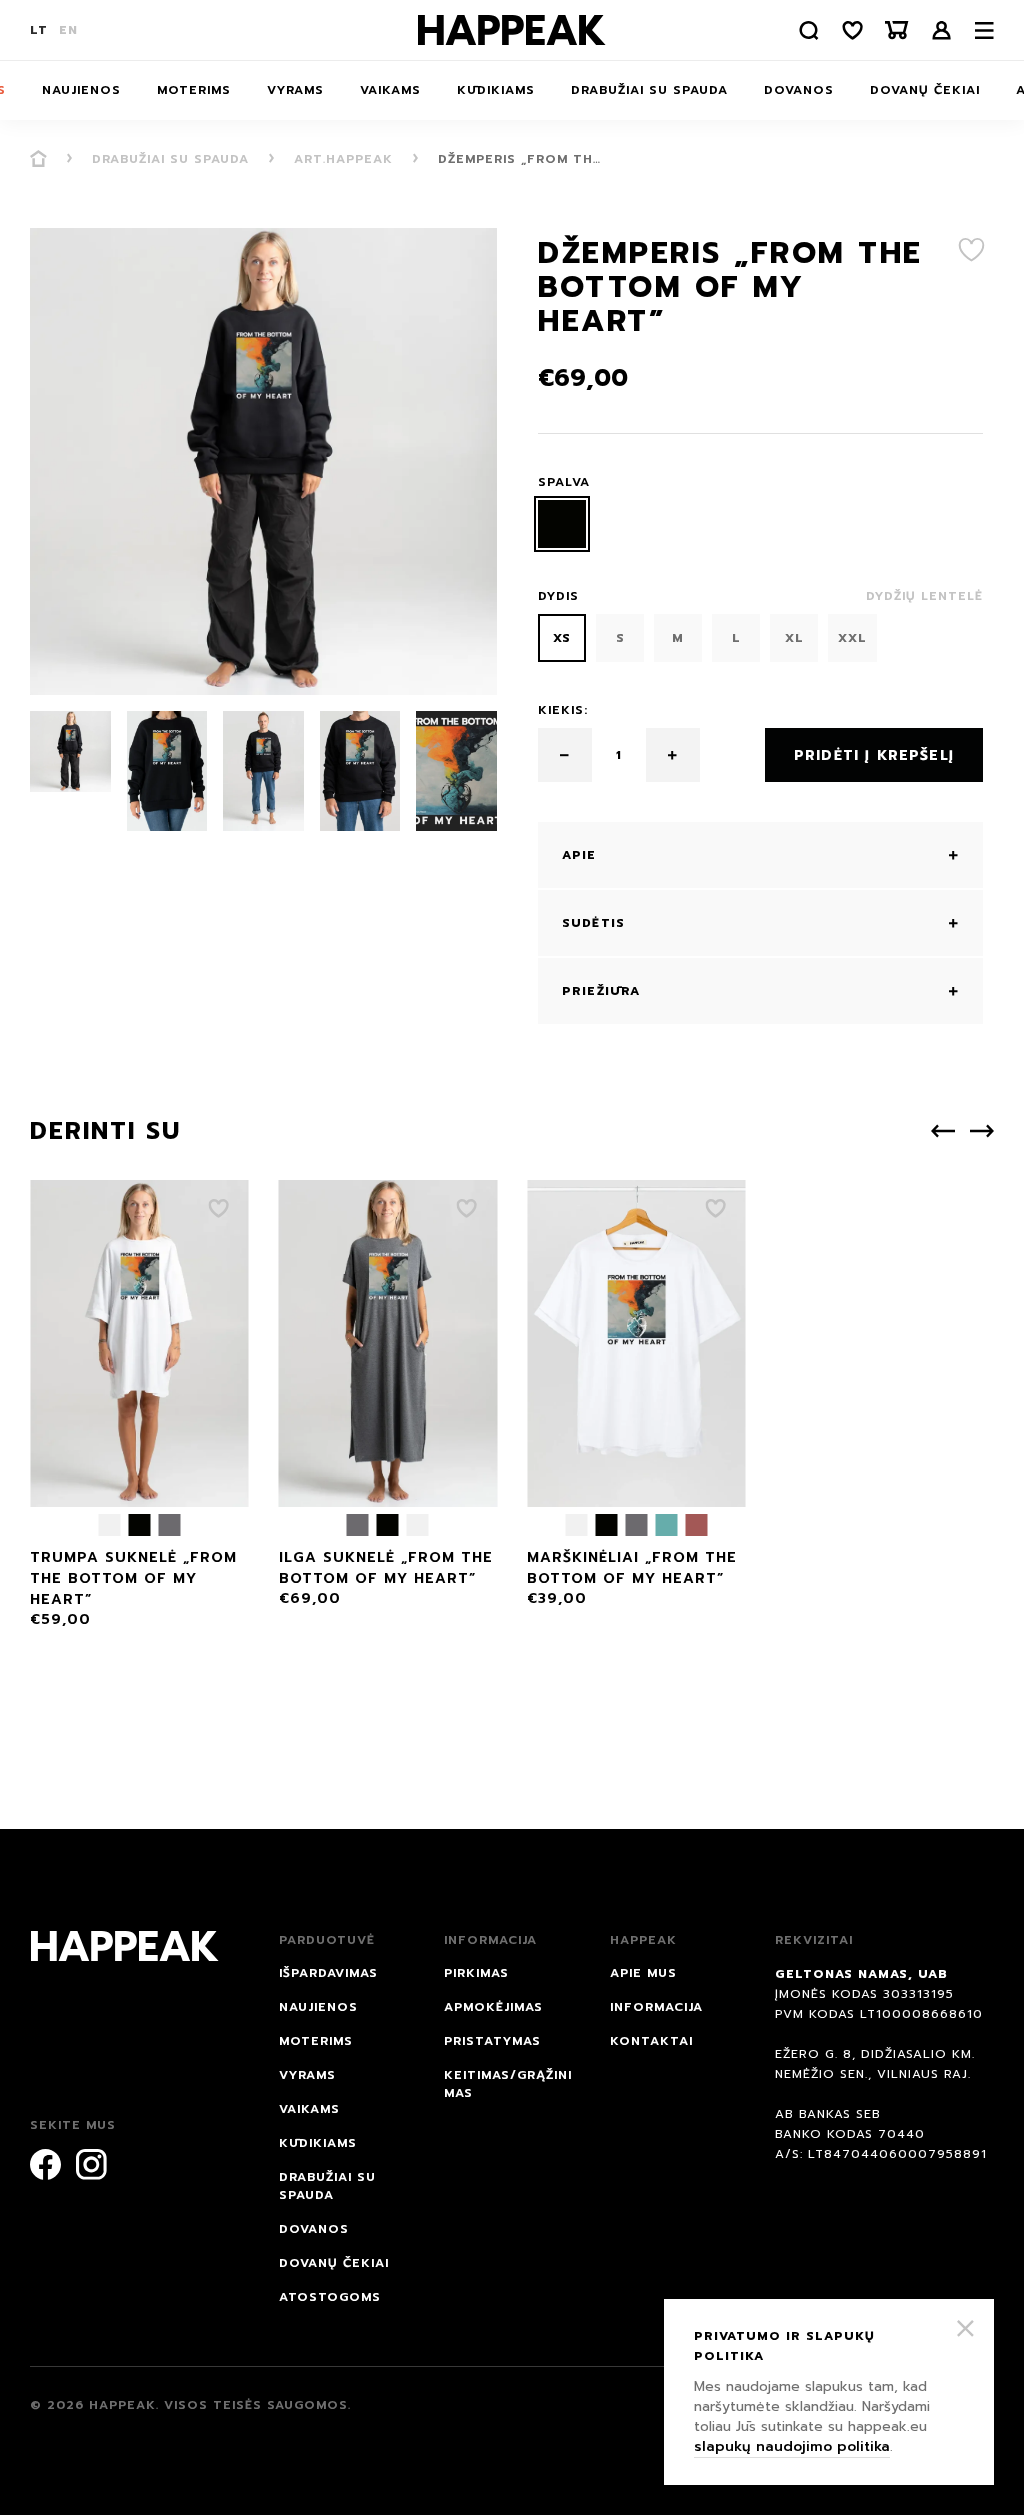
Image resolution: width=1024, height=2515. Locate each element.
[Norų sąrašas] (853, 30)
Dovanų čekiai (925, 90)
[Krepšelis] (897, 30)
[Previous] (943, 1131)
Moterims (194, 90)
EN (68, 30)
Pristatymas (492, 2041)
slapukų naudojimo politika (792, 2446)
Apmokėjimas (493, 2007)
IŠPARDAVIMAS (328, 1973)
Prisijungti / (942, 30)
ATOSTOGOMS (330, 2297)
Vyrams (295, 90)
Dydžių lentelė (924, 596)
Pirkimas (476, 1973)
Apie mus (643, 1973)
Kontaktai (651, 2041)
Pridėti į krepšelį (874, 755)
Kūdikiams (496, 90)
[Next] (982, 1131)
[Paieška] (809, 30)
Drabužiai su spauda (649, 90)
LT (39, 30)
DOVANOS (799, 90)
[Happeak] (512, 30)
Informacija (656, 2007)
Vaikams (390, 90)
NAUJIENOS (81, 90)
